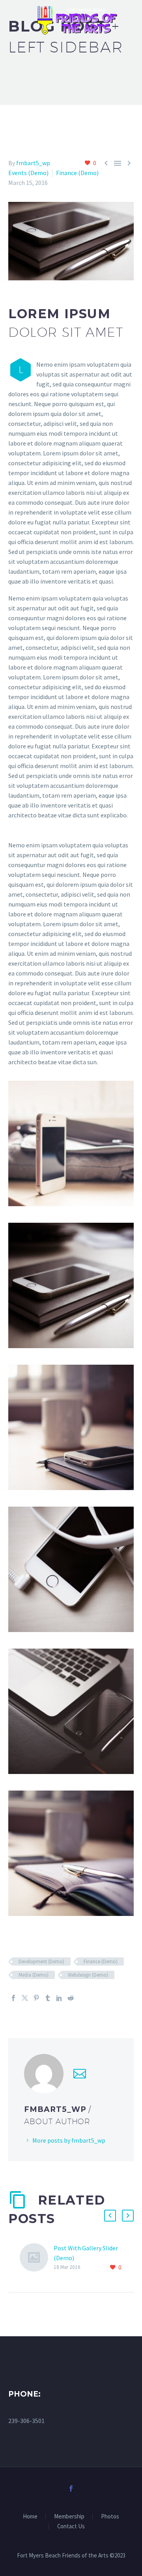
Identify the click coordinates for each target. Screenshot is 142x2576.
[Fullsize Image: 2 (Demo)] (71, 1427)
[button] (110, 2216)
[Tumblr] (48, 1998)
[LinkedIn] (59, 1998)
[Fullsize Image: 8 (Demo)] (71, 1143)
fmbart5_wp (33, 163)
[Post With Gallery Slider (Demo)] (37, 2258)
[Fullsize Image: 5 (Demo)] (71, 1711)
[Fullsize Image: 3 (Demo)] (71, 1569)
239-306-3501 (26, 2421)
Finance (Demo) (77, 173)
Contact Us (71, 2527)
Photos (110, 2517)
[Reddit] (71, 1998)
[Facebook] (13, 1998)
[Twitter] (25, 1998)
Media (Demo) (34, 1975)
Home (30, 2517)
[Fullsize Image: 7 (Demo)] (71, 1853)
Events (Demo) (28, 173)
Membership (69, 2517)
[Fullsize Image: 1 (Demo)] (71, 1285)
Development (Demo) (41, 1961)
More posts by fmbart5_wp (69, 2140)
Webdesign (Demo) (88, 1975)
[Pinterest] (36, 1998)
